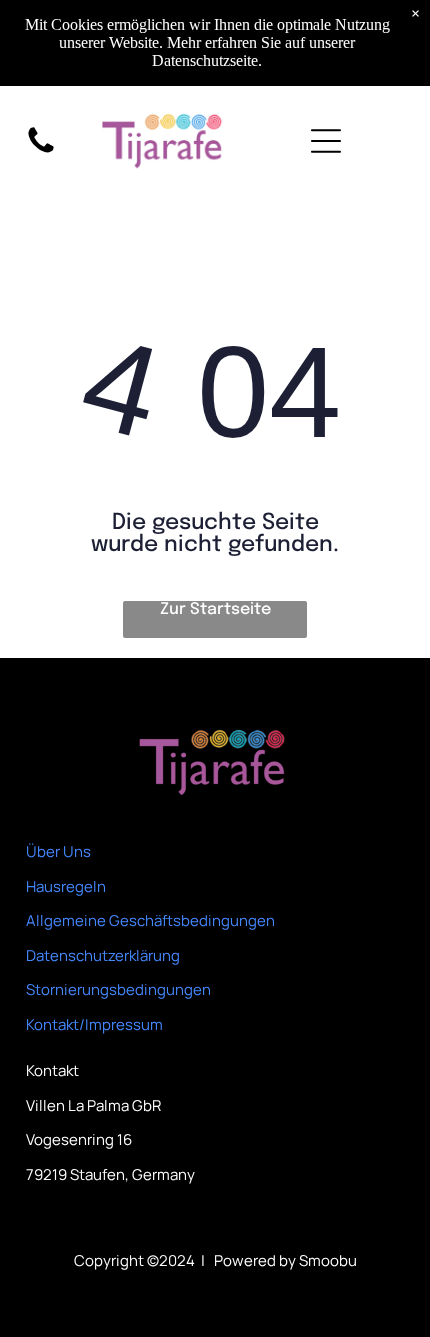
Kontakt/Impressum (94, 1024)
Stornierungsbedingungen (118, 989)
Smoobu (328, 1260)
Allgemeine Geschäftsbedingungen (150, 920)
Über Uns (58, 851)
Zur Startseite (215, 609)
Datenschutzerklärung (103, 955)
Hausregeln (66, 886)
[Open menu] (326, 141)
